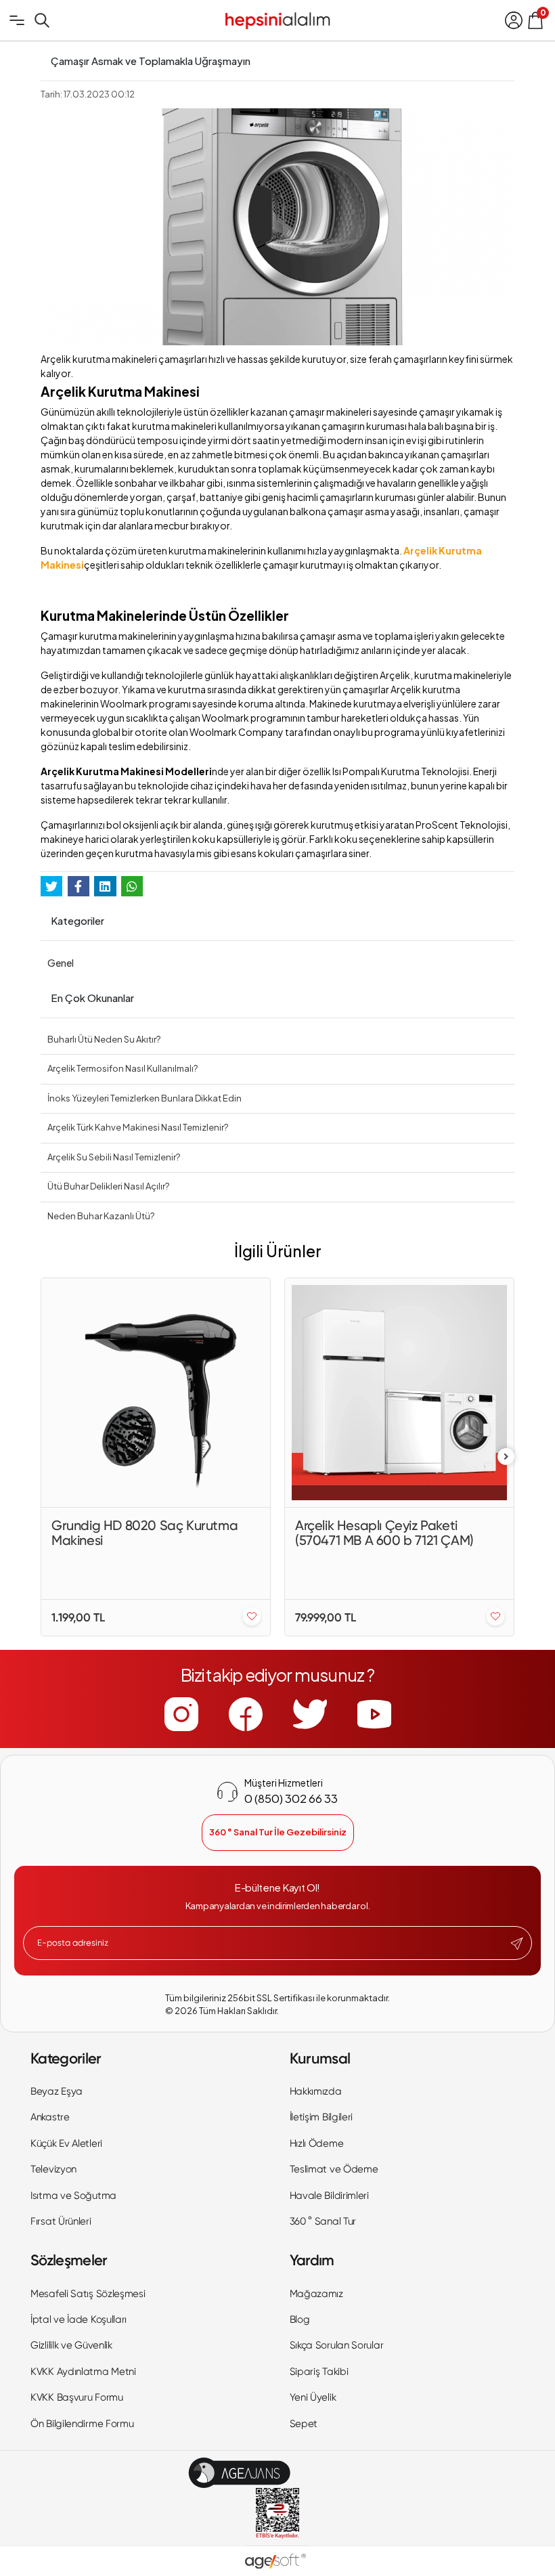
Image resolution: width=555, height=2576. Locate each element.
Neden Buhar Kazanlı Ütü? (101, 1216)
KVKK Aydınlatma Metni (83, 2372)
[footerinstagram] (181, 1714)
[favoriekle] (252, 1617)
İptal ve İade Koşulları (79, 2319)
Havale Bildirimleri (329, 2196)
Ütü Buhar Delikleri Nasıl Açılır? (108, 1186)
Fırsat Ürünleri (61, 2221)
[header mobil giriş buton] (514, 20)
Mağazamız (316, 2294)
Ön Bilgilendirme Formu (82, 2424)
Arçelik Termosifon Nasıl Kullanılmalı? (123, 1068)
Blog (300, 2319)
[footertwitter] (310, 1714)
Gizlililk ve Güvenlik (71, 2345)
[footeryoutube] (374, 1714)
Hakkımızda (316, 2091)
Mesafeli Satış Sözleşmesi (88, 2294)
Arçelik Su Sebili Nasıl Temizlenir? (114, 1157)
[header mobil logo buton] (277, 19)
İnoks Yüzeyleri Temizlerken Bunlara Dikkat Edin (145, 1098)
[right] (506, 1457)
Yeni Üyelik (313, 2397)
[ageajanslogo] (239, 2473)
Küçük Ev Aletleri (66, 2143)
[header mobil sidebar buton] (17, 20)
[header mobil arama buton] (42, 20)
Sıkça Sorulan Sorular (337, 2345)
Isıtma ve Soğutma (73, 2196)
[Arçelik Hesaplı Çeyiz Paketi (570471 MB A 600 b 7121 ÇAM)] (399, 1393)
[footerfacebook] (246, 1714)
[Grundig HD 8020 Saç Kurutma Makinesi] (156, 1393)
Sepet (304, 2424)
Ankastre (50, 2117)
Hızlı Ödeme (317, 2143)
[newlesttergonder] (517, 1944)
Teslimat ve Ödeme (334, 2169)
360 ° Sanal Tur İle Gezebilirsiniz (278, 1832)
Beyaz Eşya (57, 2091)
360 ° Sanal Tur (323, 2221)
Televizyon (53, 2169)
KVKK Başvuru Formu (77, 2397)
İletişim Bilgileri (321, 2117)
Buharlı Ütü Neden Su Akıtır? (104, 1039)
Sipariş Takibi (319, 2372)
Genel (61, 963)
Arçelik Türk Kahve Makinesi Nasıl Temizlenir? (138, 1127)
